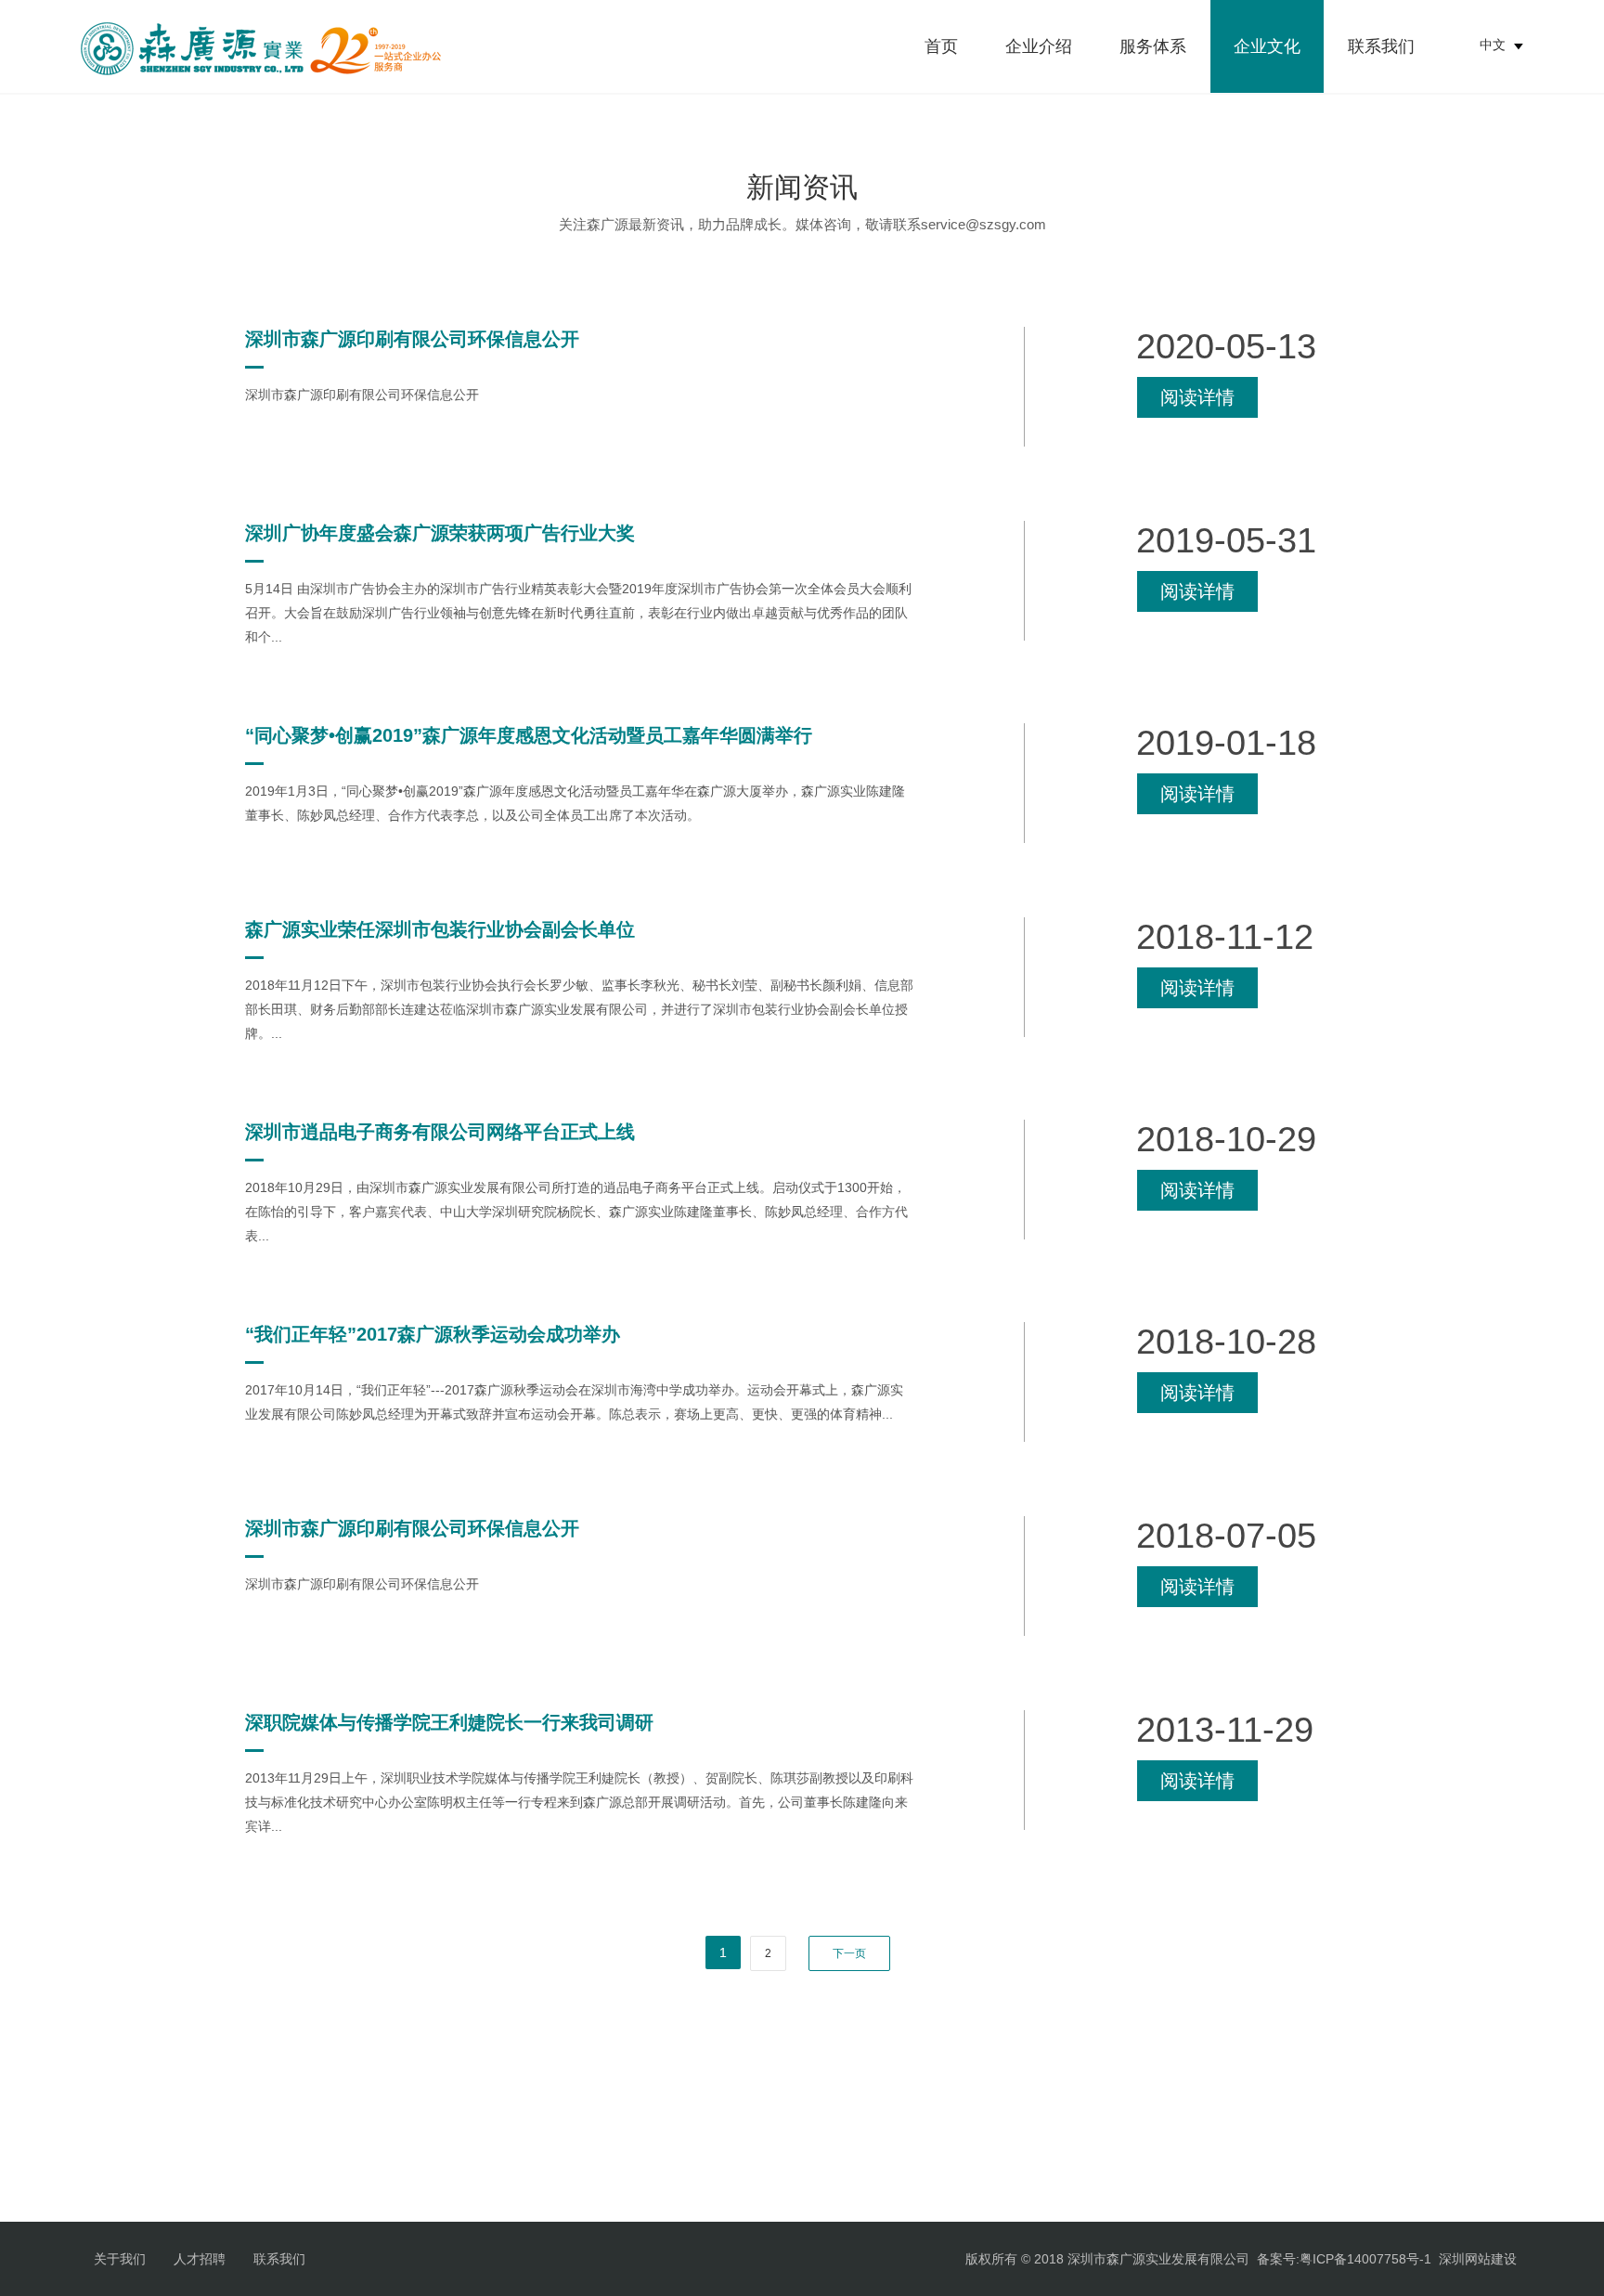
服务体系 (1153, 46)
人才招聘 (200, 2259)
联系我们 (1381, 46)
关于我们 (120, 2259)
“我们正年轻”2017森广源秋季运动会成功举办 (433, 1334)
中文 (1493, 45)
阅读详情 (1197, 397)
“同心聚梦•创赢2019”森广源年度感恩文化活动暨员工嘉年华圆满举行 (529, 735)
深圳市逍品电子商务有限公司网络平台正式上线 (440, 1132)
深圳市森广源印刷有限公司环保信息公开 (412, 339)
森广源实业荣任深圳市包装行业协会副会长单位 (440, 929)
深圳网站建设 (1478, 2259)
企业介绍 (1039, 46)
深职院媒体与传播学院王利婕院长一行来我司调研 (449, 1722)
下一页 (849, 1953)
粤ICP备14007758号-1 (1365, 2259)
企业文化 (1267, 46)
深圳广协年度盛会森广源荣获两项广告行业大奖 (440, 533)
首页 (941, 46)
